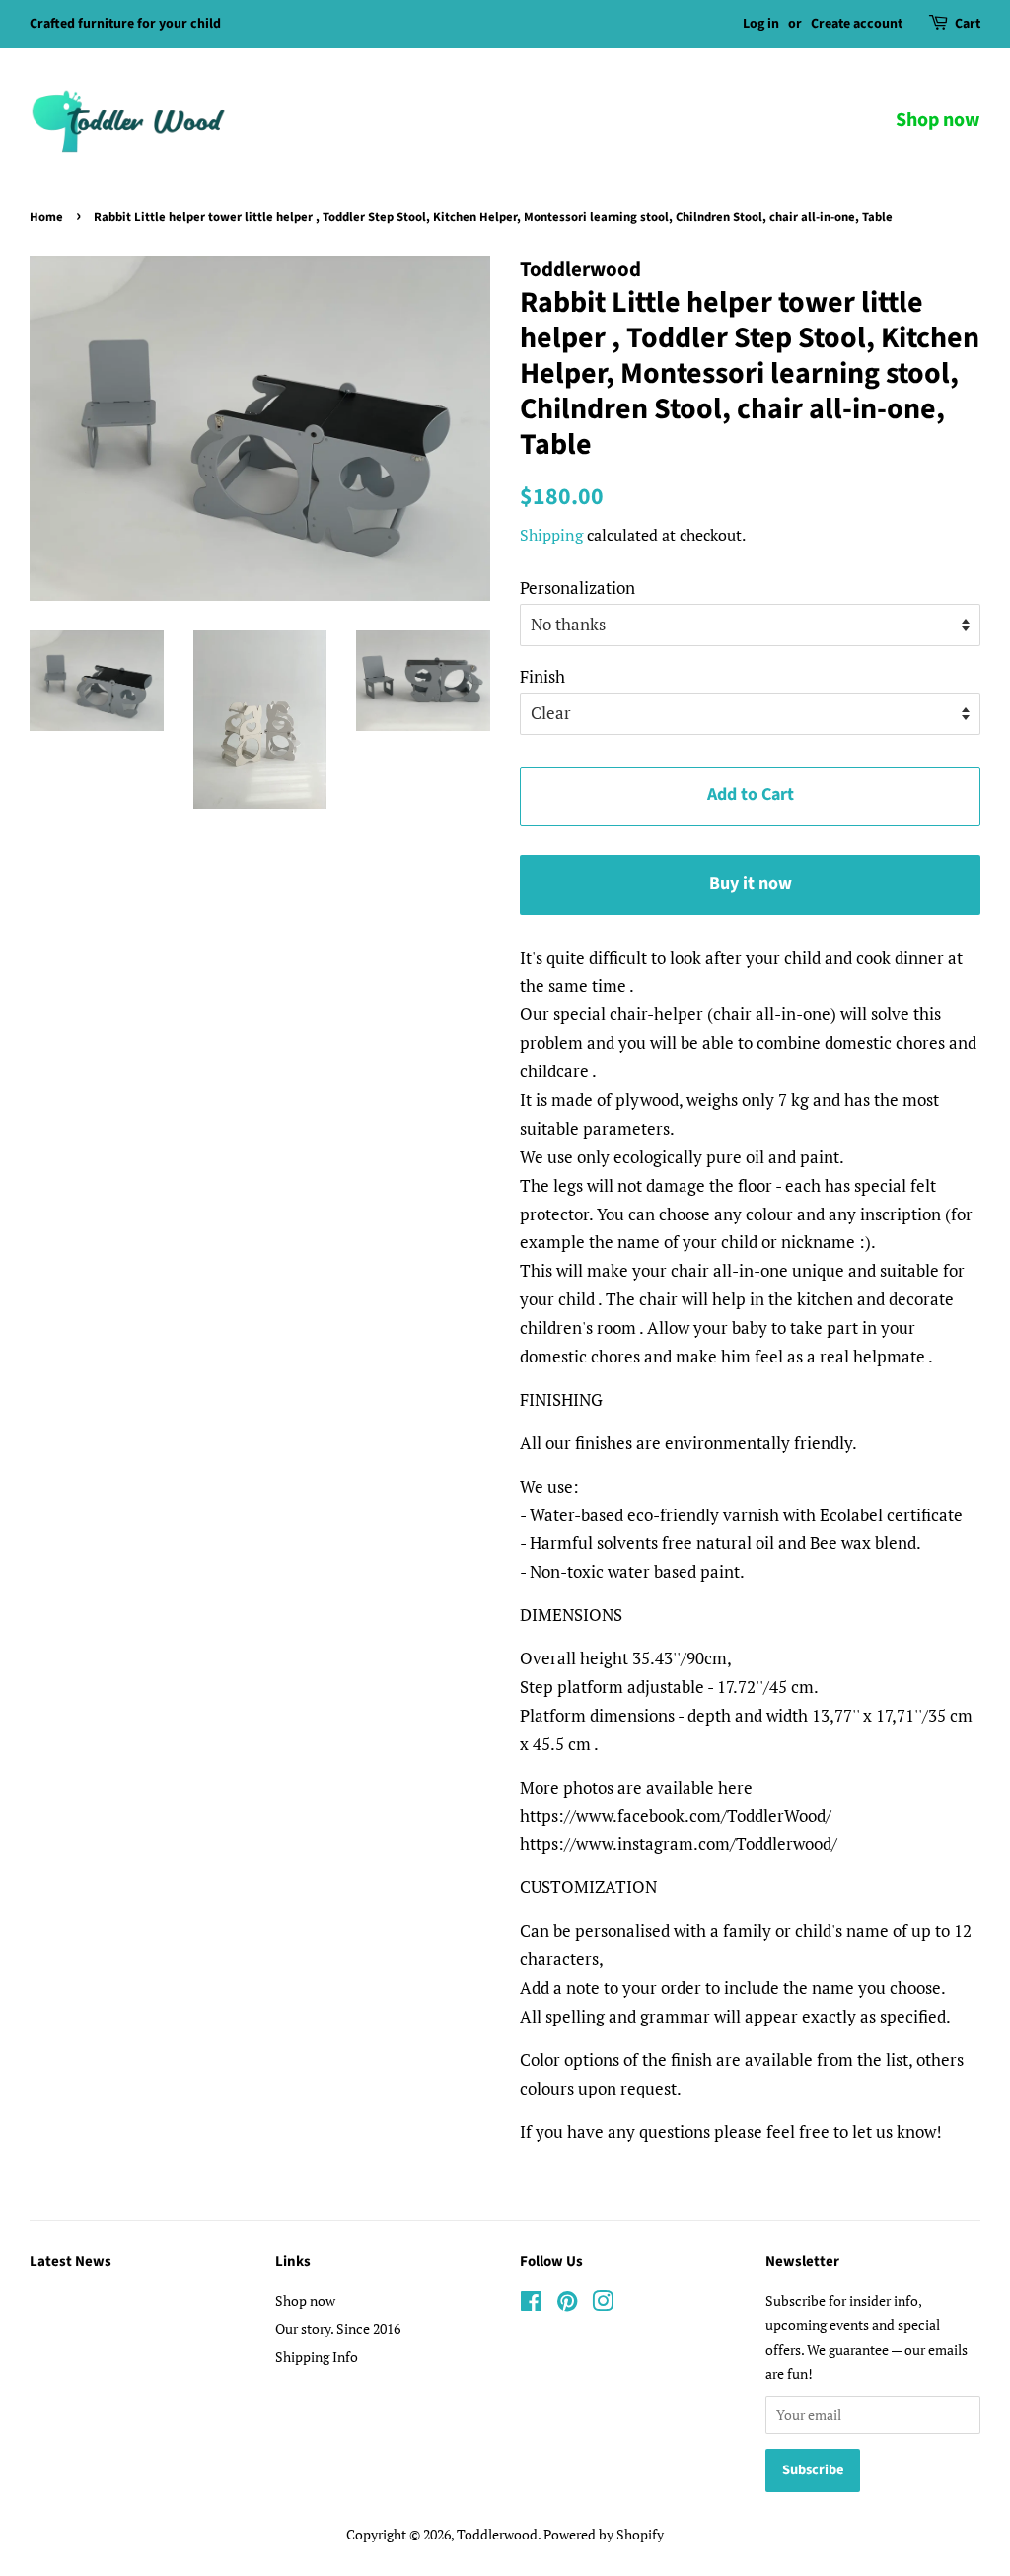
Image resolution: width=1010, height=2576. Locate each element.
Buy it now (751, 883)
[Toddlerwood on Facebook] (531, 2304)
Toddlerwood (497, 2534)
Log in (761, 24)
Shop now (938, 120)
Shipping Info (317, 2356)
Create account (857, 24)
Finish (542, 676)
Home (46, 217)
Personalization (577, 588)
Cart (968, 24)
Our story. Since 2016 (338, 2329)
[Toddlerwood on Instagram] (603, 2304)
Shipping (551, 535)
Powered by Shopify (604, 2534)
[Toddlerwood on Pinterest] (567, 2304)
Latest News (71, 2262)
